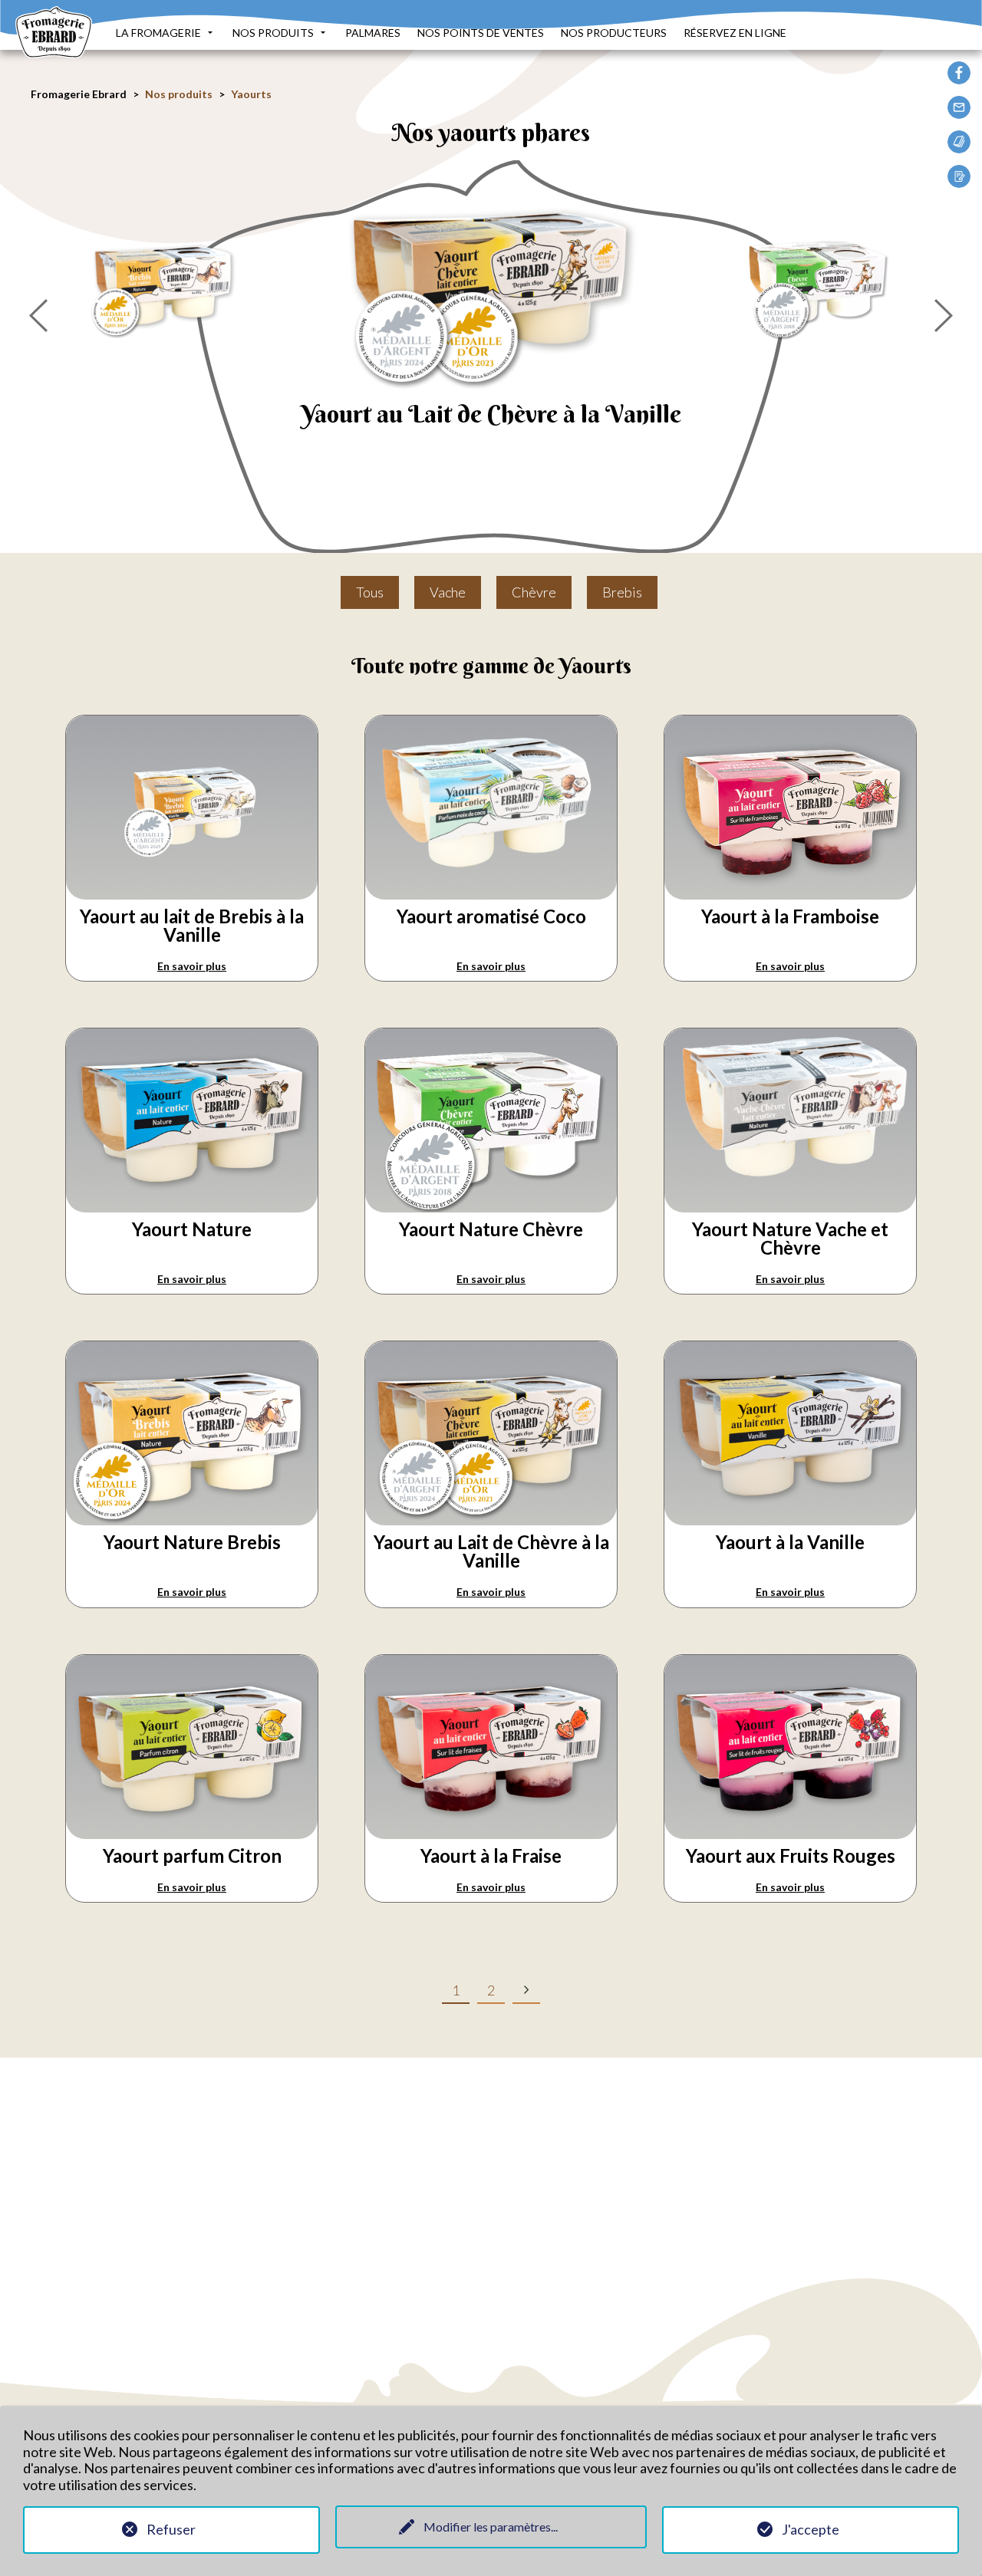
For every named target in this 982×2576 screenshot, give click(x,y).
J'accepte (811, 2529)
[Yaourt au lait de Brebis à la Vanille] (192, 890)
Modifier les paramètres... (491, 2527)
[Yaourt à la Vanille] (790, 1516)
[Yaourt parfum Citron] (192, 1829)
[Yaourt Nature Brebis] (164, 283)
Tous (370, 592)
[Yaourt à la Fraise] (491, 1829)
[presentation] (38, 316)
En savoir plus (192, 966)
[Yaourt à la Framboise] (790, 890)
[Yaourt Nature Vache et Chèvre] (790, 1203)
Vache (448, 592)
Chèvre (534, 592)
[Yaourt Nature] (192, 1203)
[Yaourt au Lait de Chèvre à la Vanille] (491, 283)
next (526, 1989)
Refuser (171, 2529)
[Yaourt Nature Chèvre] (819, 283)
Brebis (622, 592)
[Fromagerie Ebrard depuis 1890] (54, 49)
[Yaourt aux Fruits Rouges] (790, 1829)
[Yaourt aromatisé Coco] (491, 890)
